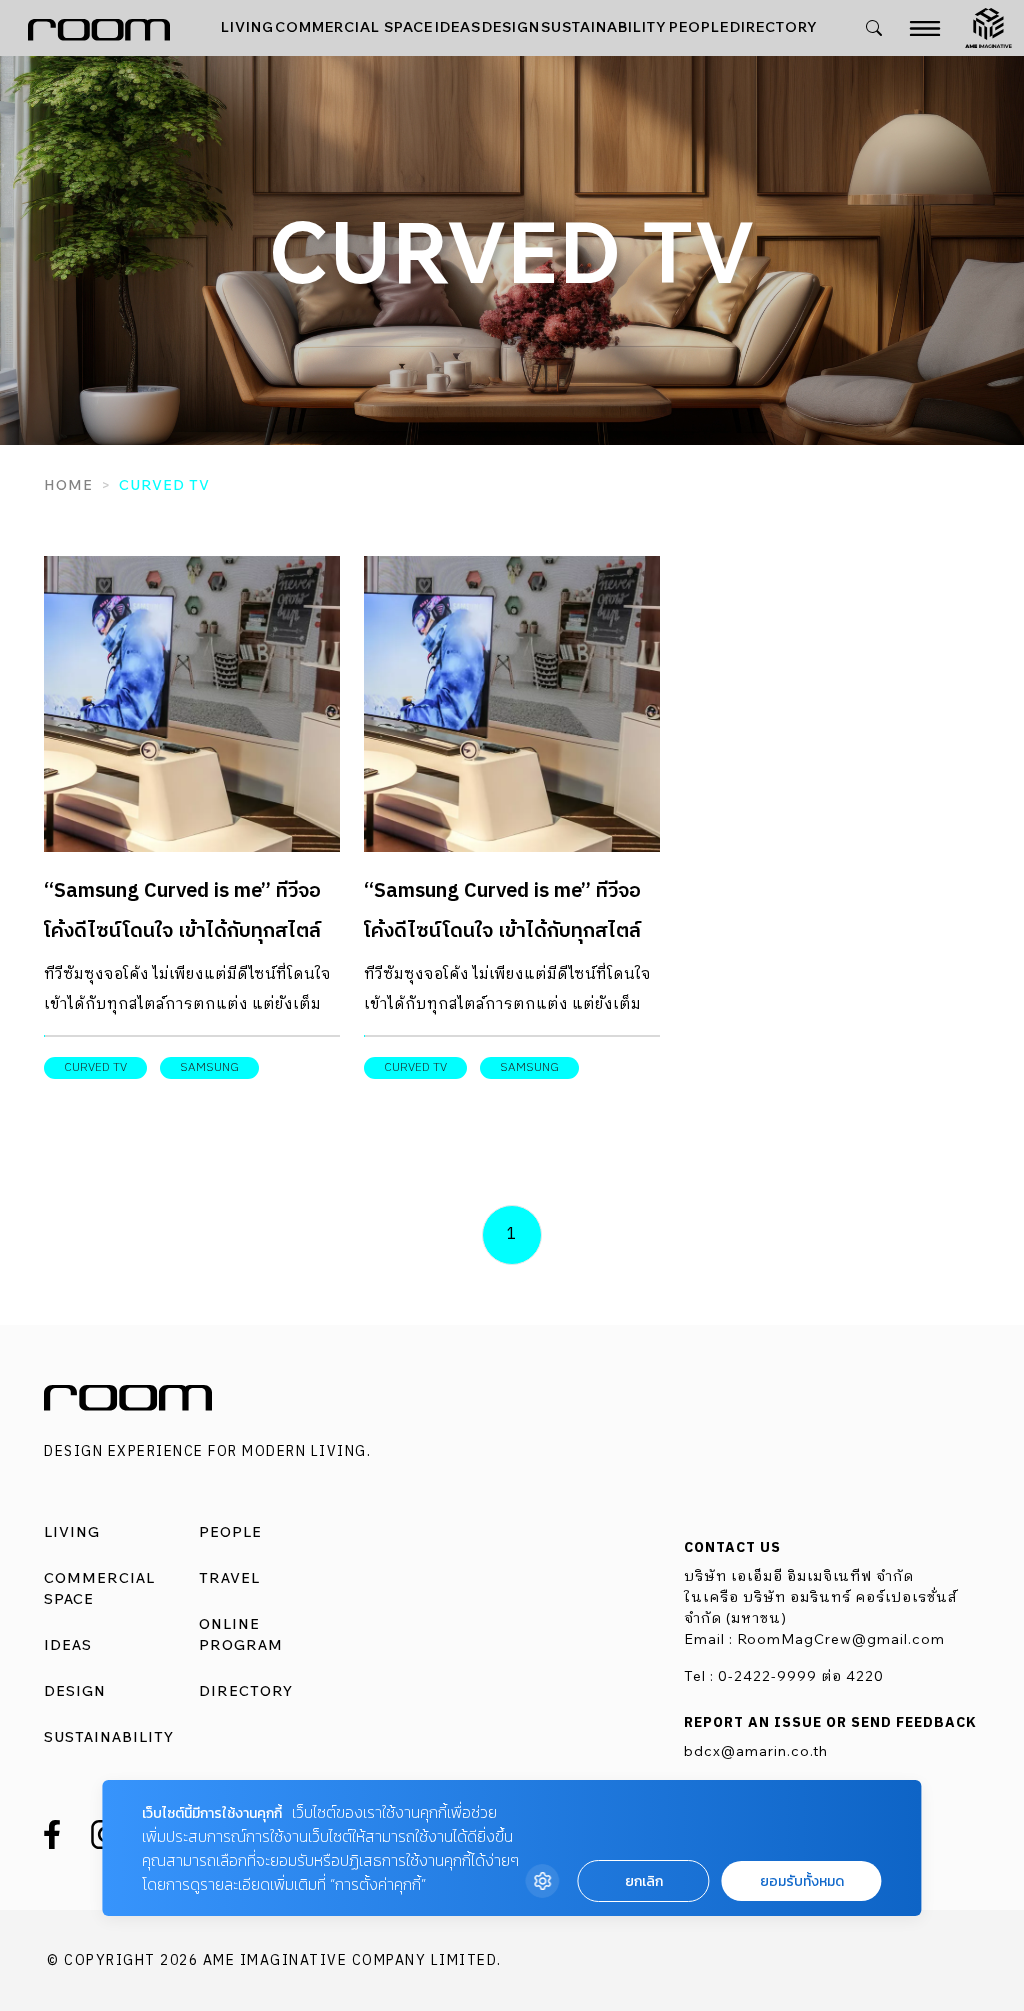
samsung (209, 1067)
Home (68, 485)
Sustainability (604, 27)
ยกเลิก (644, 1881)
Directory (774, 27)
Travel (229, 1578)
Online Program (241, 1634)
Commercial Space (354, 27)
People (699, 27)
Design (511, 27)
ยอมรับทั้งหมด (802, 1881)
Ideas (458, 27)
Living (247, 27)
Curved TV (95, 1067)
